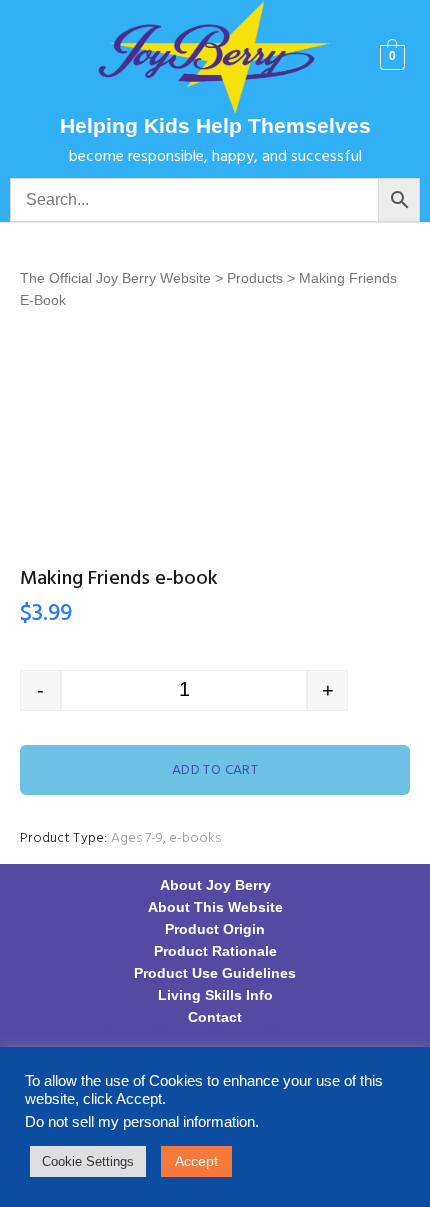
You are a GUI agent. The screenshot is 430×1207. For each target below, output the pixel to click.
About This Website (215, 907)
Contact (215, 1017)
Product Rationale (215, 951)
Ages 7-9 (137, 838)
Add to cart (215, 770)
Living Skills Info (215, 995)
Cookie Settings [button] (88, 1161)
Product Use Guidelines (215, 973)
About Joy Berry (215, 885)
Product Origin (215, 929)
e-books (195, 838)
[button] (43, 57)
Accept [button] (196, 1161)
